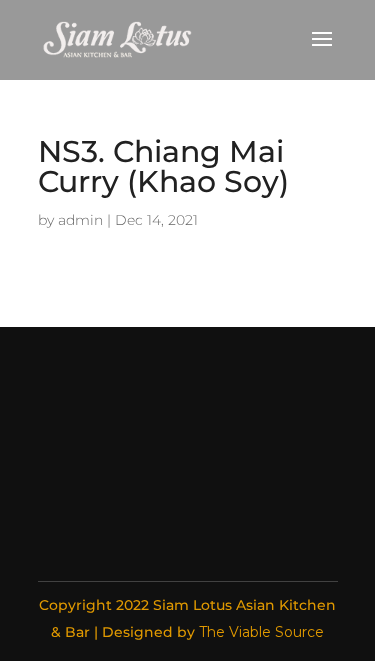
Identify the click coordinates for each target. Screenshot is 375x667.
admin (80, 220)
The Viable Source (261, 632)
